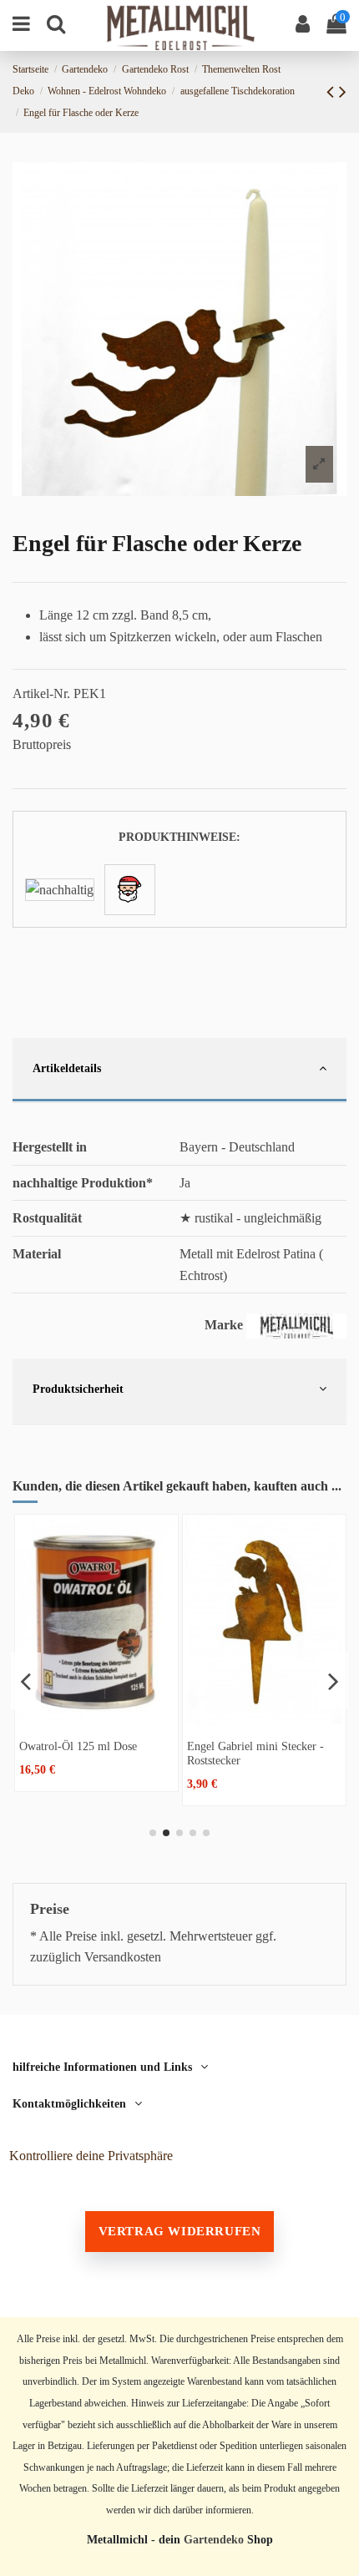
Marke (224, 1325)
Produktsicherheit (78, 1389)
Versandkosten (123, 1957)
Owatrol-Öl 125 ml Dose (78, 1746)
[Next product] (343, 92)
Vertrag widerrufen (180, 2231)
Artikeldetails (67, 1068)
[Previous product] (333, 92)
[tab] (179, 1071)
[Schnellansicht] (97, 1718)
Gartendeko (214, 2540)
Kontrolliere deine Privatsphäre (91, 2156)
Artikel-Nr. (41, 693)
